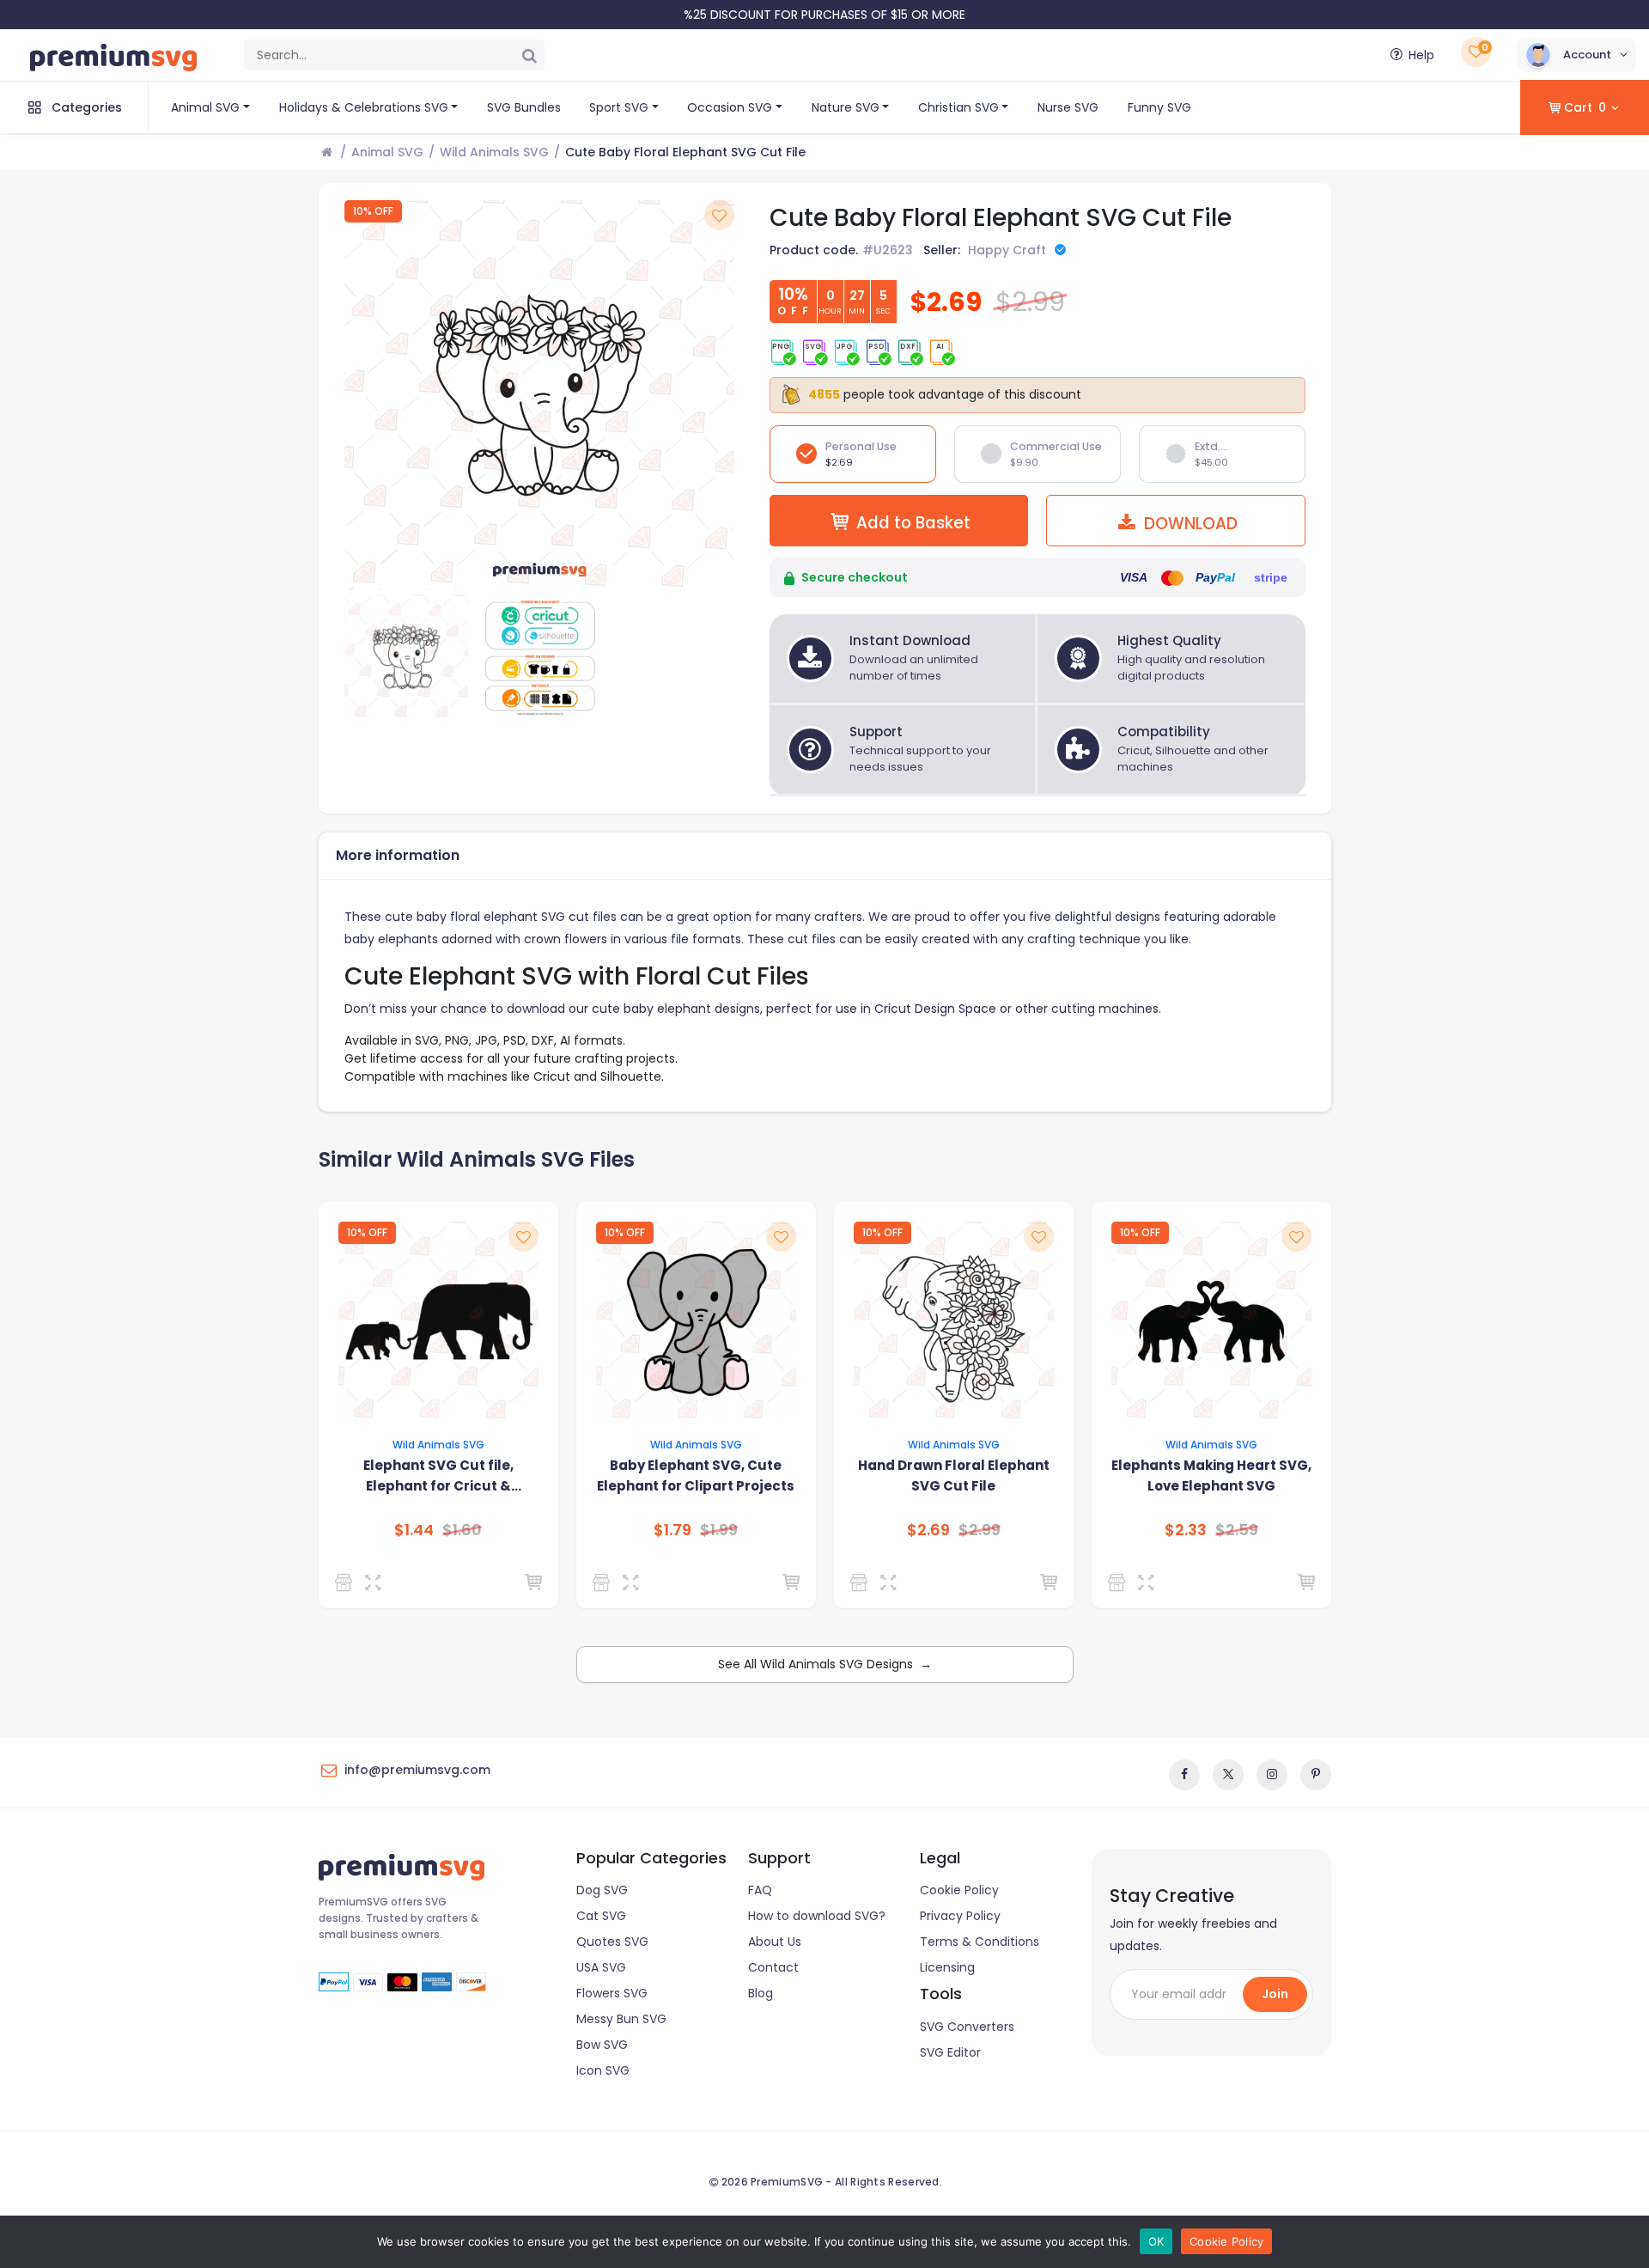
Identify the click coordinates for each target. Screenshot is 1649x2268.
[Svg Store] (347, 1582)
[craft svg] (1120, 1582)
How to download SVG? (817, 1916)
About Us (775, 1942)
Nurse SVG (1068, 107)
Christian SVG (958, 107)
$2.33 (1186, 1530)
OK (1156, 2241)
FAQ (760, 1890)
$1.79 (672, 1530)
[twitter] (1228, 1775)
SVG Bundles (524, 107)
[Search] (529, 55)
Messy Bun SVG (621, 2019)
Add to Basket (913, 523)
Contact (773, 1967)
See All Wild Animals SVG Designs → (825, 1664)
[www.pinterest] (1316, 1775)
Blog (761, 1993)
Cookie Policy (959, 1890)
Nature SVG (846, 107)
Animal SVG (205, 107)
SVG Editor (950, 2052)
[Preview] (377, 1582)
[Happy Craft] (604, 1582)
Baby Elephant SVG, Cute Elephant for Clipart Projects (696, 1475)
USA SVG (601, 1967)
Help (1421, 55)
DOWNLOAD (1189, 524)
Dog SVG (602, 1890)
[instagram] (1272, 1775)
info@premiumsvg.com (417, 1770)
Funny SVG (1159, 107)
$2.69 (928, 1530)
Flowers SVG (612, 1993)
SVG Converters (967, 2027)
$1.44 (414, 1530)
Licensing (947, 1967)
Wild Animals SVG (494, 152)
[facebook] (1184, 1775)
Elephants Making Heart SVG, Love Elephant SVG (1211, 1475)
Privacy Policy (960, 1916)
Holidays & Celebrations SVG (364, 107)
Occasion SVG (730, 107)
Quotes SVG (612, 1942)
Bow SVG (602, 2045)
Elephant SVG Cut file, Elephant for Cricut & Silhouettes (438, 1476)
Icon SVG (603, 2070)
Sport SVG (619, 107)
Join (1275, 1994)
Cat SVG (601, 1916)
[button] (1576, 55)
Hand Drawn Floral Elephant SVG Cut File (954, 1475)
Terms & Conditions (980, 1942)
